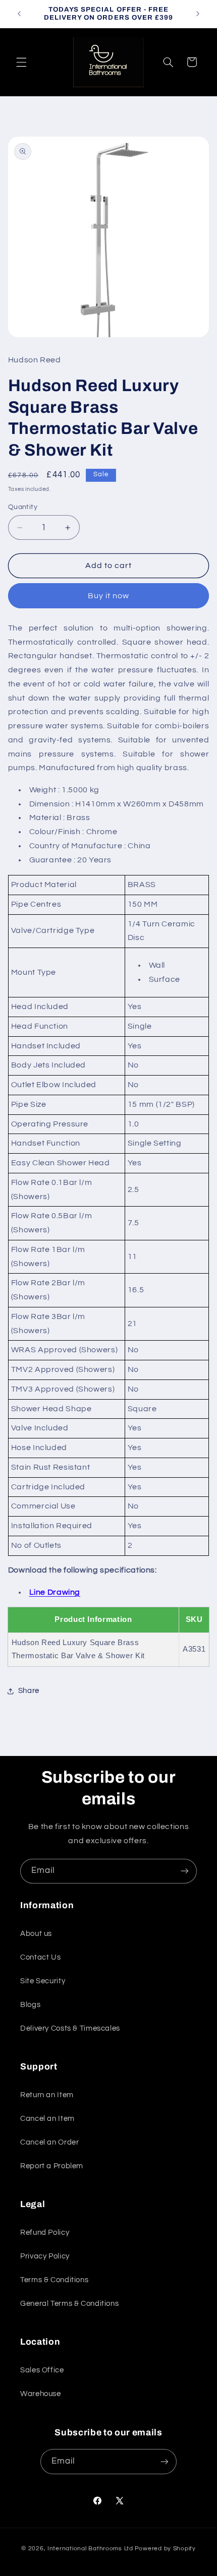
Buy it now (109, 596)
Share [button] (29, 1691)
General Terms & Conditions (69, 2304)
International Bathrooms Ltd (90, 2549)
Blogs (30, 2005)
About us (36, 1934)
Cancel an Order (49, 2142)
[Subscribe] (185, 1871)
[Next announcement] (198, 14)
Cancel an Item (47, 2119)
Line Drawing (55, 1592)
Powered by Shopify (165, 2549)
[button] (21, 62)
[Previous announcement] (19, 14)
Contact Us (40, 1957)
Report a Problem (52, 2166)
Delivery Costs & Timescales (70, 2028)
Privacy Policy (45, 2256)
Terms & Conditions (54, 2280)
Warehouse (41, 2394)
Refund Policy (45, 2233)
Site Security (43, 1981)
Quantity (23, 507)
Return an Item (47, 2095)
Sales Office (42, 2370)
